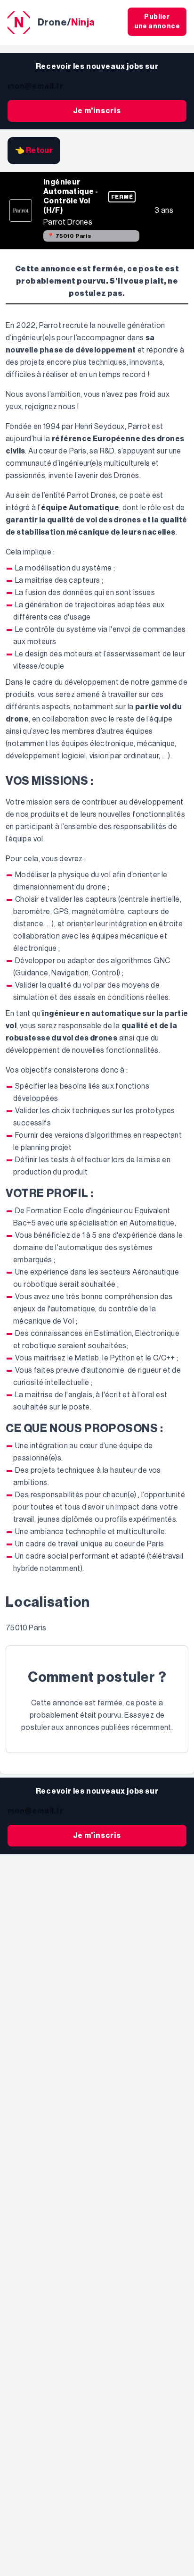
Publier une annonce (157, 22)
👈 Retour (34, 151)
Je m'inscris (97, 111)
